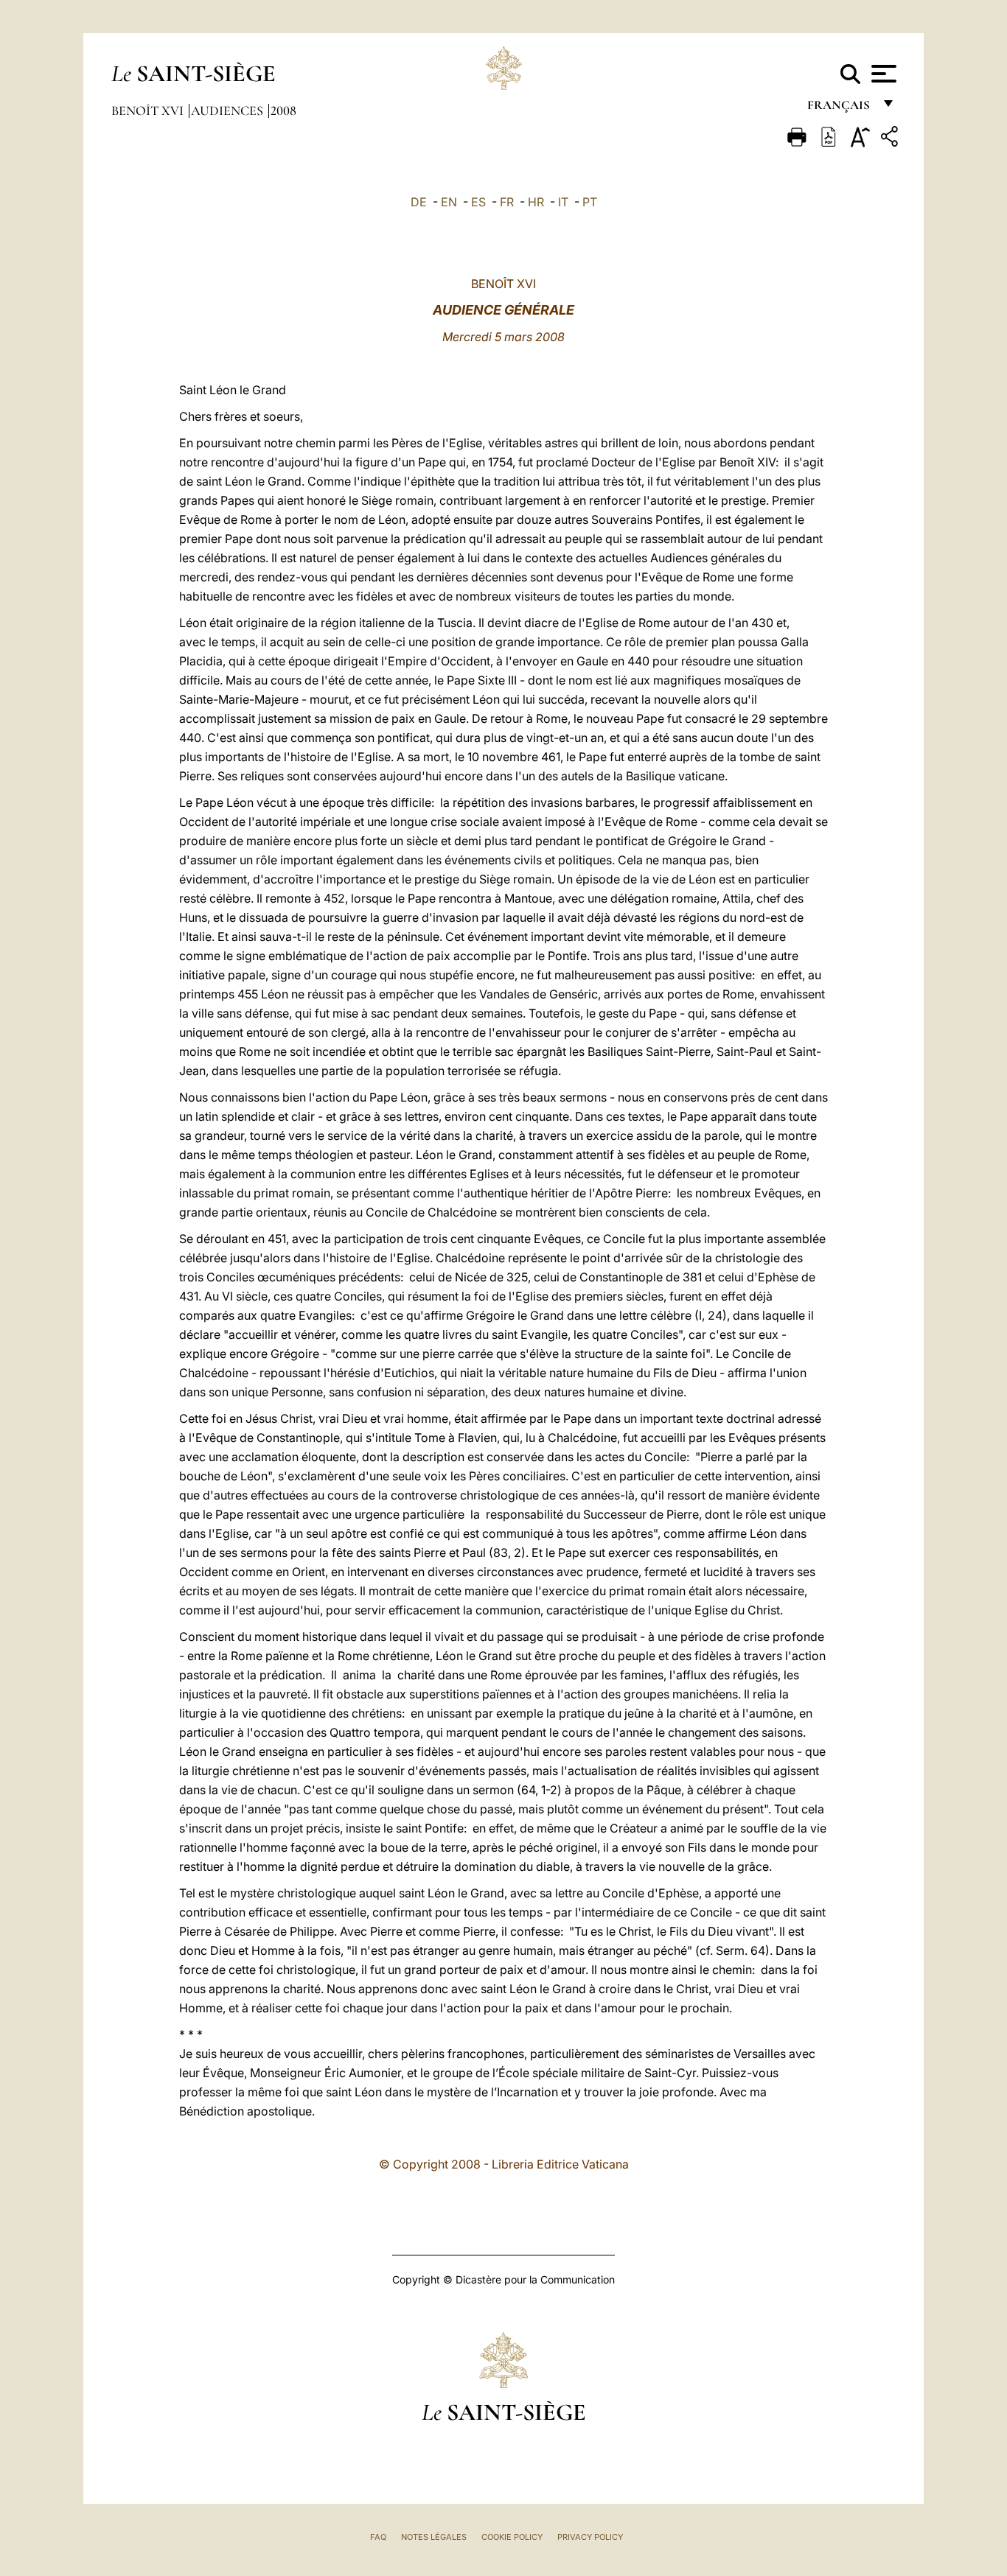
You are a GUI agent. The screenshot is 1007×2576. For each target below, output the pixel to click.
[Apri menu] (882, 74)
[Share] (891, 139)
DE (419, 202)
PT (590, 202)
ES (478, 202)
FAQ (378, 2537)
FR (507, 202)
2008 (283, 111)
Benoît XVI (149, 111)
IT (563, 202)
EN (449, 202)
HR (536, 202)
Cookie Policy (512, 2537)
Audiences (229, 111)
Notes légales (434, 2537)
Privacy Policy (590, 2537)
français (840, 109)
